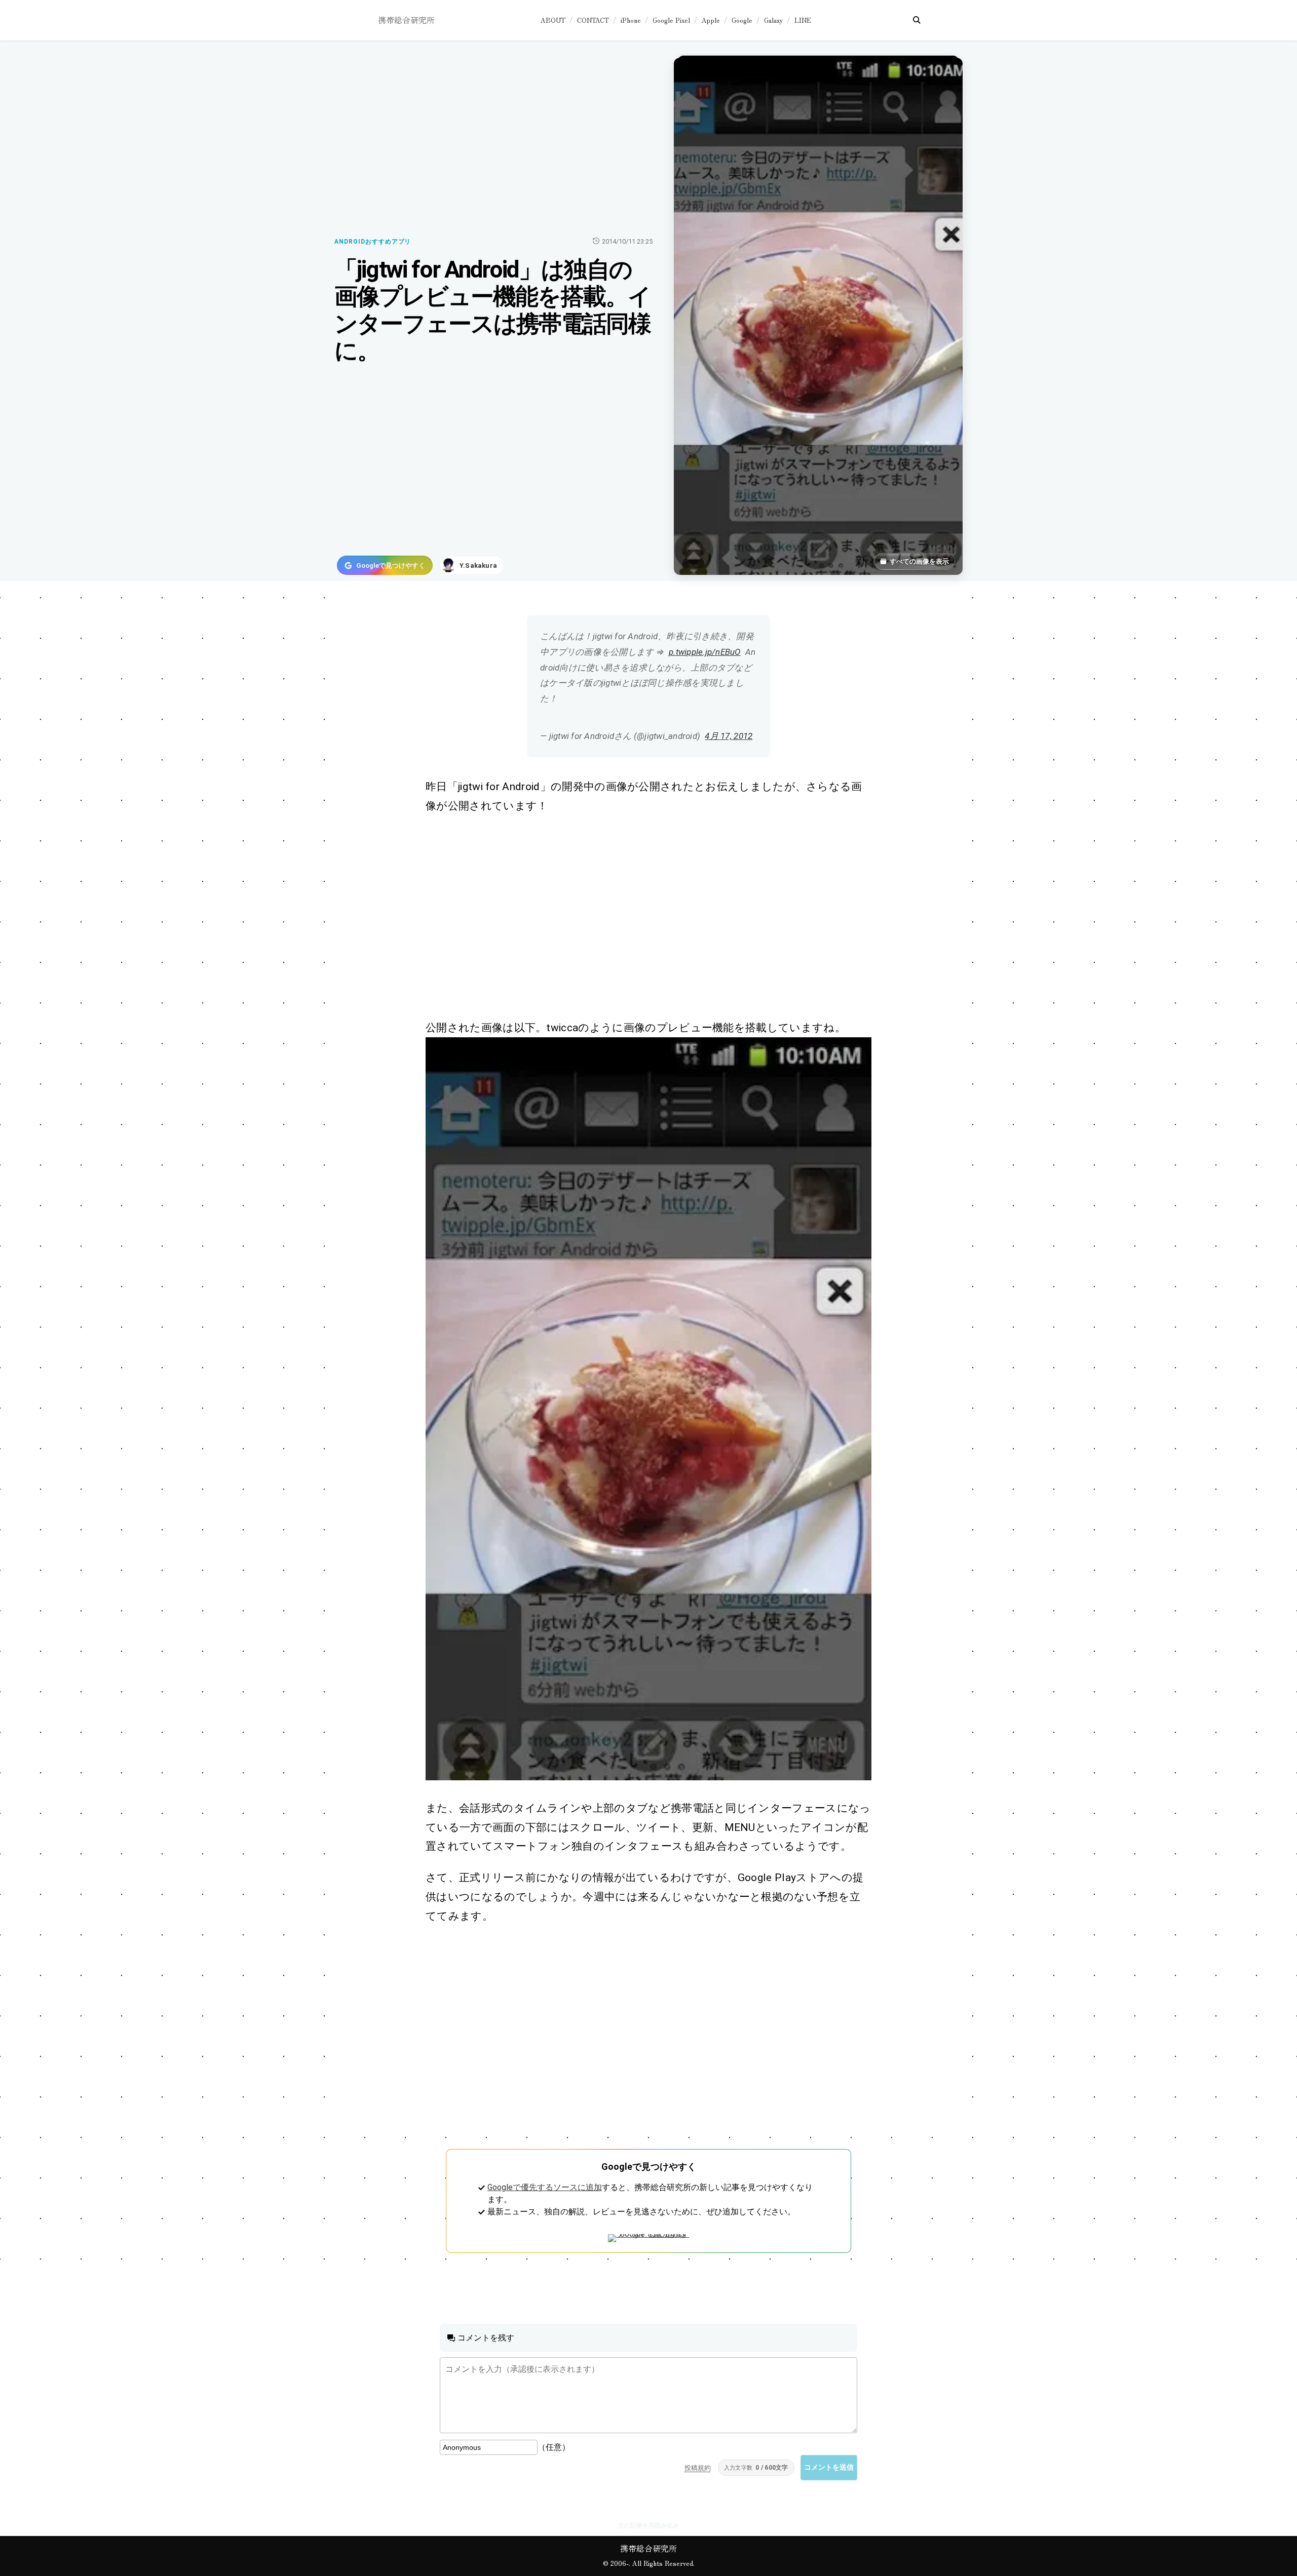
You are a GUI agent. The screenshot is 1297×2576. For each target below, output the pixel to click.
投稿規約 (698, 2468)
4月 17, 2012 (729, 736)
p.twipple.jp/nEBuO (705, 652)
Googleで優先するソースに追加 (545, 2187)
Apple (711, 20)
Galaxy (773, 20)
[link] (648, 1409)
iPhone (631, 20)
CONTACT (593, 20)
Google (742, 20)
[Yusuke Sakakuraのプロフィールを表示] (472, 565)
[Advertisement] (637, 917)
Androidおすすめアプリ (373, 242)
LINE (803, 20)
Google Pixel (671, 20)
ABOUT (553, 20)
